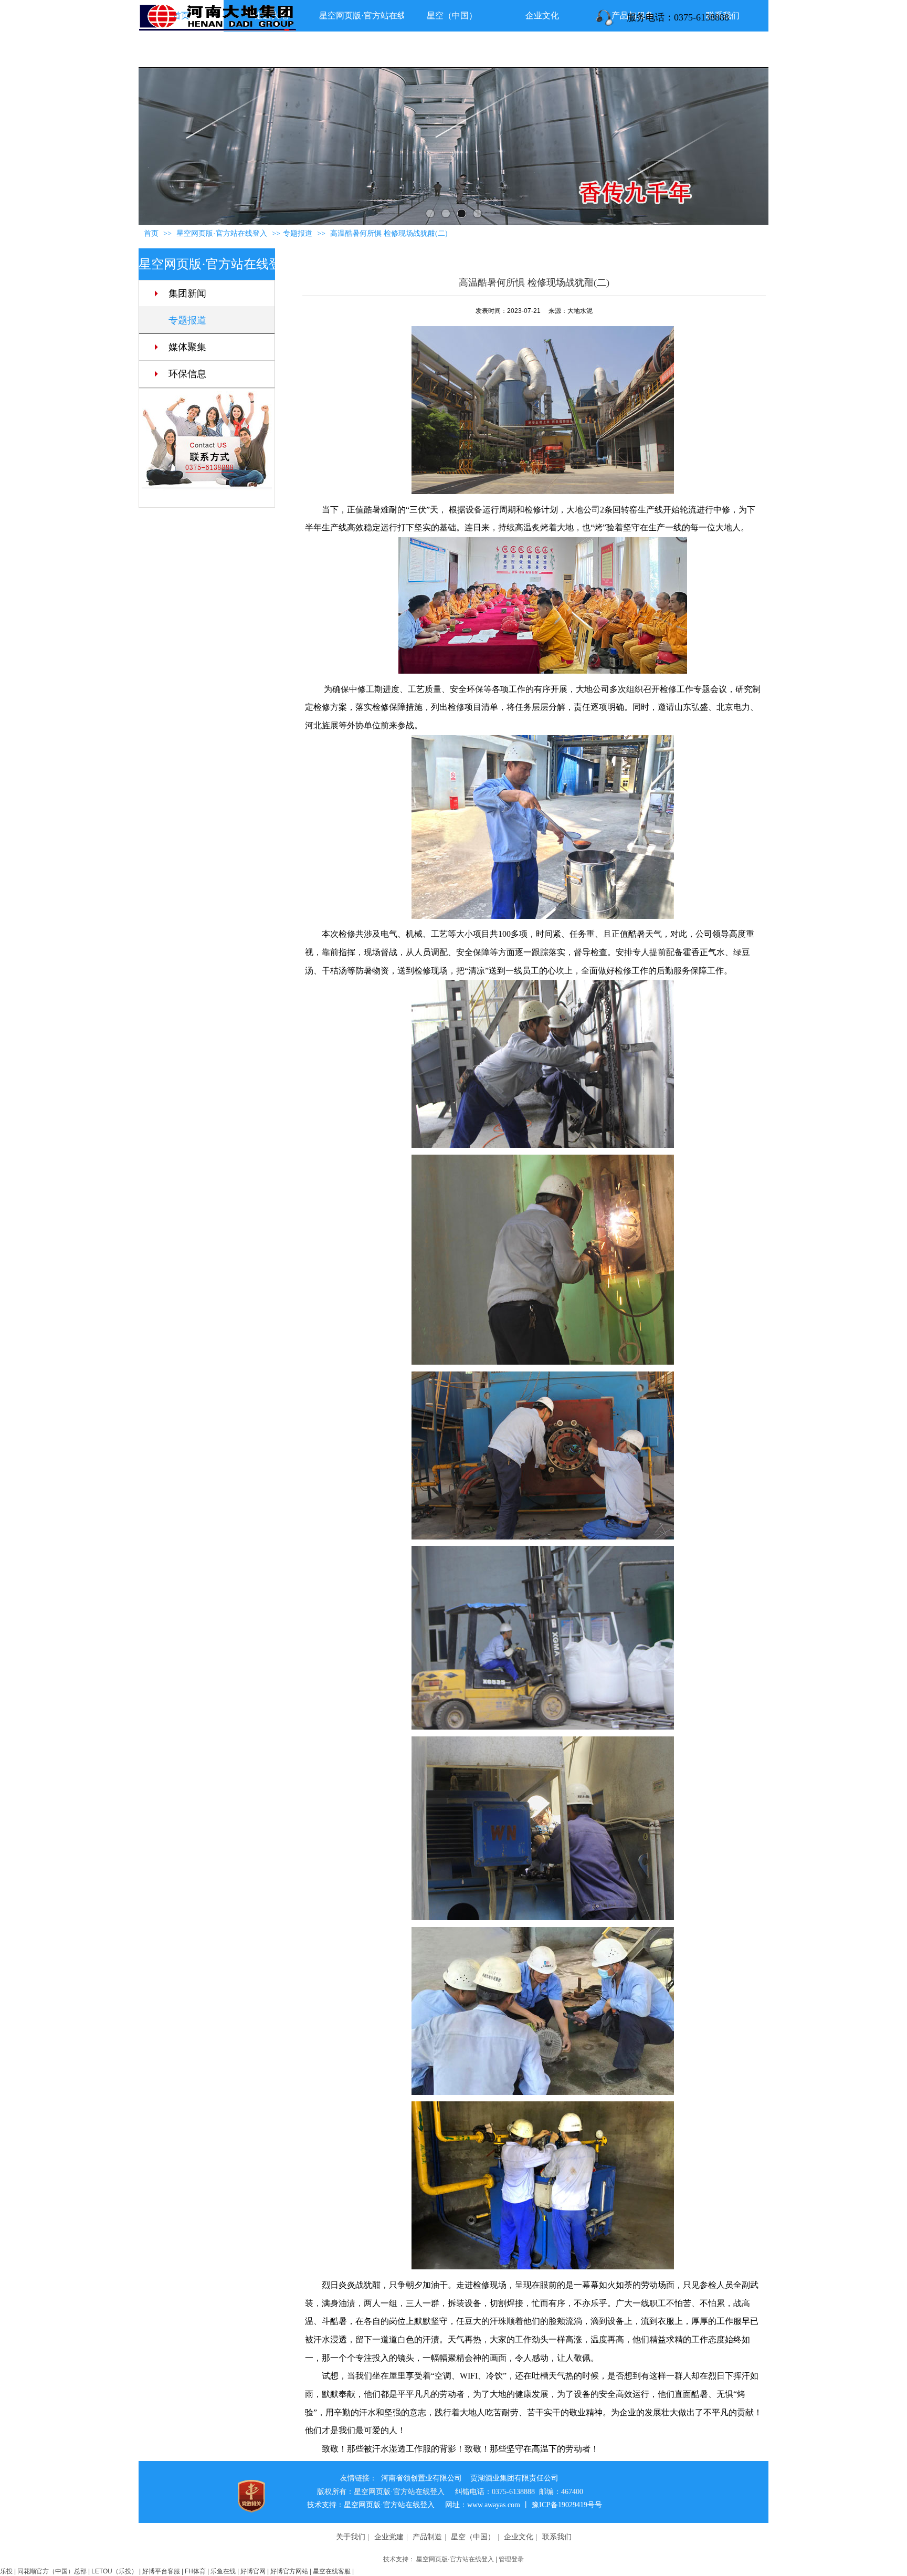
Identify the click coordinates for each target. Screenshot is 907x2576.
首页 (151, 233)
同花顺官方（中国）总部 (52, 2571)
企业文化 (519, 2537)
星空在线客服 (332, 2571)
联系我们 (557, 2537)
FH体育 (195, 2571)
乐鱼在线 (223, 2571)
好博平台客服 (161, 2571)
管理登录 (511, 2559)
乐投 (6, 2571)
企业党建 (389, 2537)
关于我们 (351, 2537)
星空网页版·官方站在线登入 (455, 2559)
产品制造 (427, 2537)
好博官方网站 (289, 2571)
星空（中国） (473, 2537)
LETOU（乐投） (114, 2571)
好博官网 (253, 2571)
